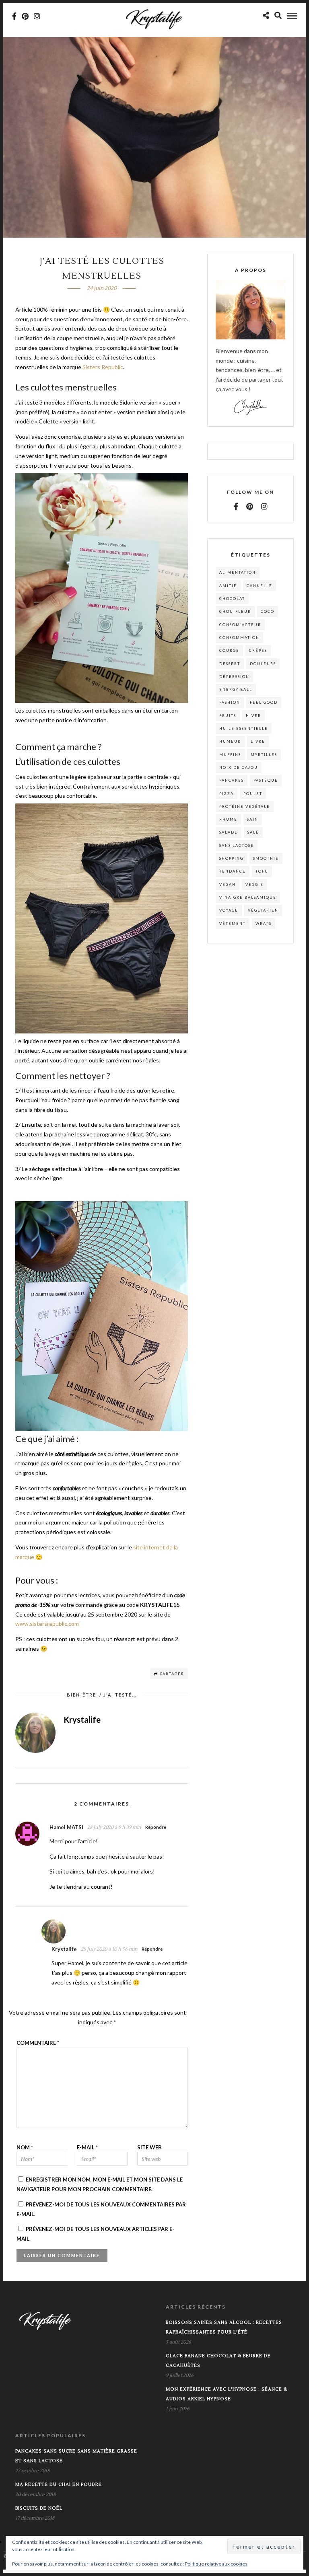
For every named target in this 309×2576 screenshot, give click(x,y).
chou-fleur (235, 611)
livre (258, 741)
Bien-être (81, 1695)
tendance (233, 871)
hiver (253, 716)
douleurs (263, 664)
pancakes (232, 780)
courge (229, 650)
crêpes (258, 650)
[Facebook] (236, 506)
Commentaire (38, 2043)
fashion (230, 702)
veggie (254, 884)
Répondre (156, 1827)
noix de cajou (239, 767)
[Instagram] (37, 16)
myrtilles (264, 755)
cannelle (260, 586)
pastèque (266, 780)
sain (253, 819)
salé (253, 832)
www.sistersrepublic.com (47, 1624)
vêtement (233, 923)
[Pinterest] (25, 16)
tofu (262, 871)
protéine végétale (245, 806)
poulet (253, 794)
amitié (228, 586)
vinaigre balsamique (248, 897)
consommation (239, 638)
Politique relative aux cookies (216, 2564)
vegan (228, 884)
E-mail (87, 2147)
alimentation (238, 572)
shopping (231, 858)
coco (268, 611)
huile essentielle (244, 728)
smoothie (266, 858)
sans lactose (237, 845)
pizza (227, 794)
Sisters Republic (103, 367)
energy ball (236, 689)
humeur (230, 741)
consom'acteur (240, 625)
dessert (230, 664)
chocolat (232, 599)
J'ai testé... (120, 1695)
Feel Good (264, 702)
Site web (149, 2147)
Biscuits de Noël (39, 2508)
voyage (229, 910)
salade (229, 832)
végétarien (263, 910)
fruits (228, 716)
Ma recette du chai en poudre (59, 2485)
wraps (264, 923)
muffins (230, 755)
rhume (228, 819)
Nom (25, 2147)
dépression (234, 677)
